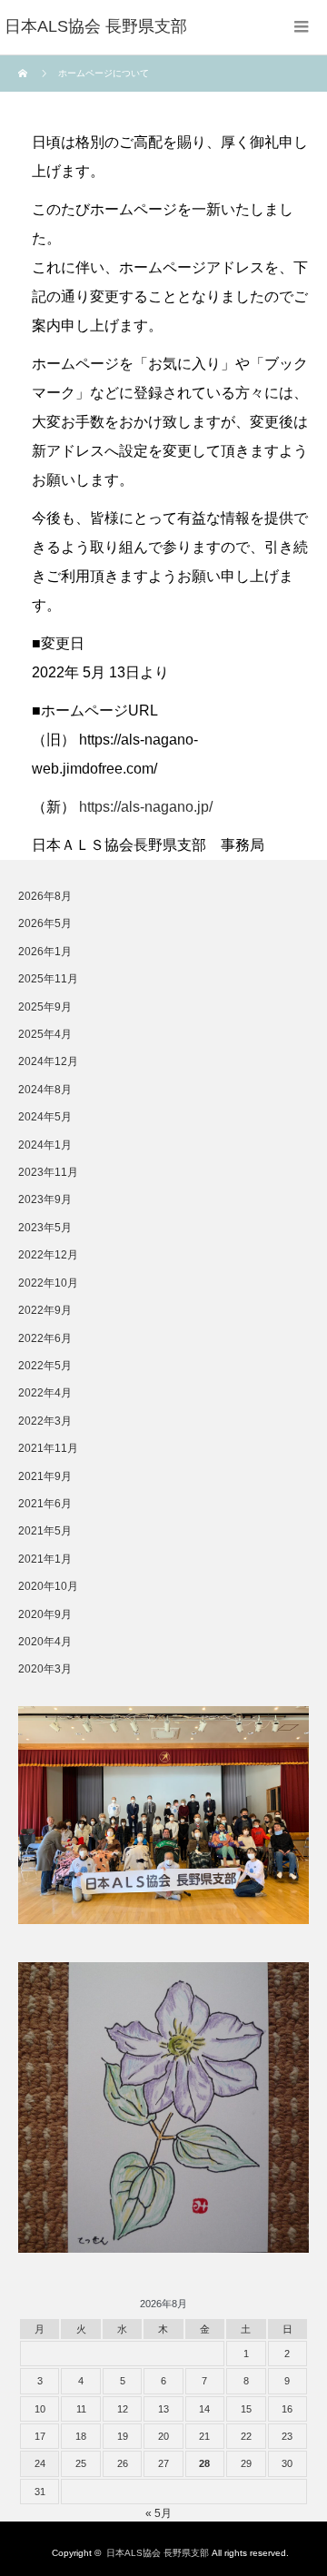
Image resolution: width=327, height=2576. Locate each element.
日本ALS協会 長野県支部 (158, 2553)
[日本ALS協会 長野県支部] (96, 27)
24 (40, 2463)
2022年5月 (45, 1366)
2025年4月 (45, 1034)
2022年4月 (45, 1393)
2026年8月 (45, 896)
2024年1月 (45, 1145)
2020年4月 (45, 1642)
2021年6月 (45, 1504)
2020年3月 (45, 1669)
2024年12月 (48, 1061)
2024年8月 (45, 1090)
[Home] (25, 74)
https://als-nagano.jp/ (146, 807)
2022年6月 (45, 1338)
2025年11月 (48, 979)
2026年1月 (45, 952)
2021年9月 (45, 1476)
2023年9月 (45, 1199)
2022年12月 (48, 1255)
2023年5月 (45, 1228)
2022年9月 (45, 1310)
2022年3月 (45, 1421)
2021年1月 (45, 1559)
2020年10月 (48, 1586)
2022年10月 (48, 1283)
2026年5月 (45, 923)
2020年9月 (45, 1614)
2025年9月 (45, 1007)
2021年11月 (48, 1448)
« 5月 (159, 2513)
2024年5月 (45, 1117)
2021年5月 (45, 1531)
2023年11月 (48, 1172)
